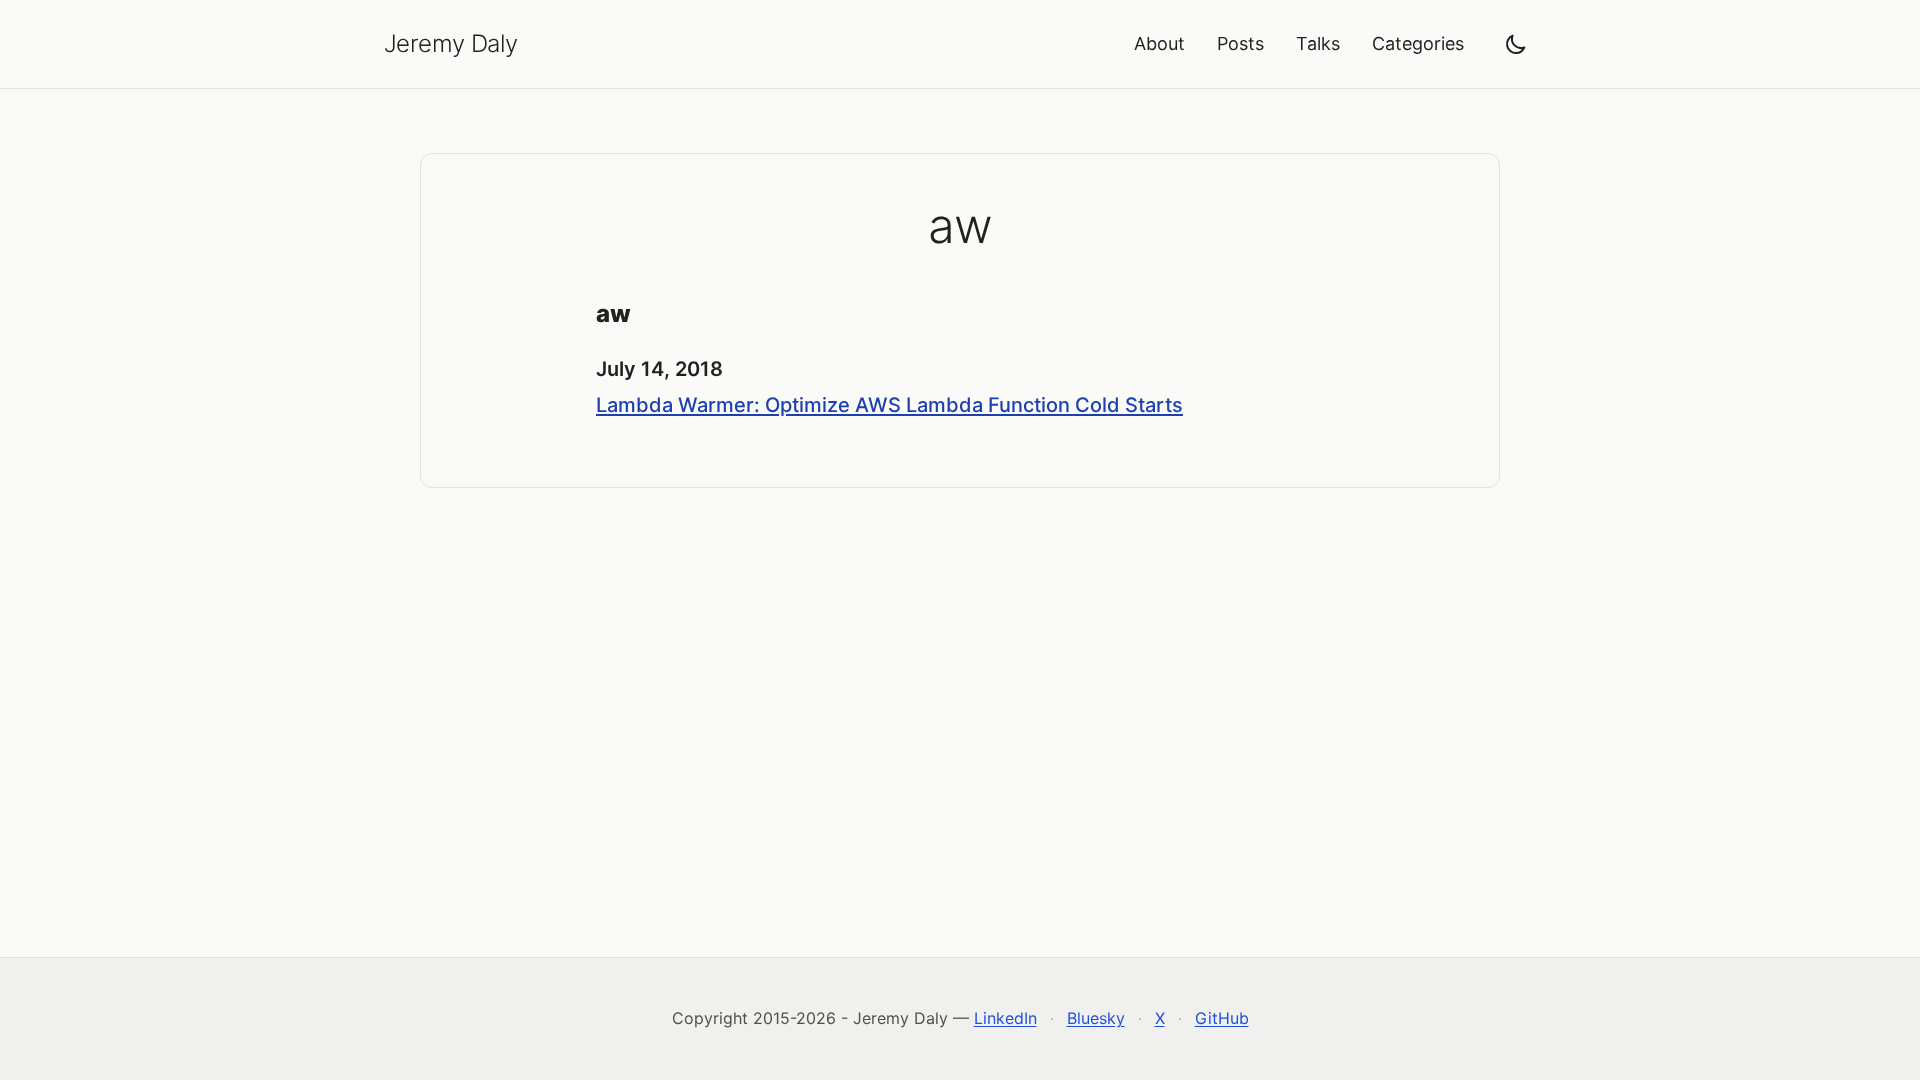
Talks (1318, 43)
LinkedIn (1005, 1018)
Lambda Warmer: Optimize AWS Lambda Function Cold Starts (889, 405)
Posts (1240, 43)
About (1159, 43)
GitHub (1222, 1018)
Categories (1418, 43)
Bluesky (1096, 1018)
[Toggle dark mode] (1516, 44)
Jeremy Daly (450, 43)
